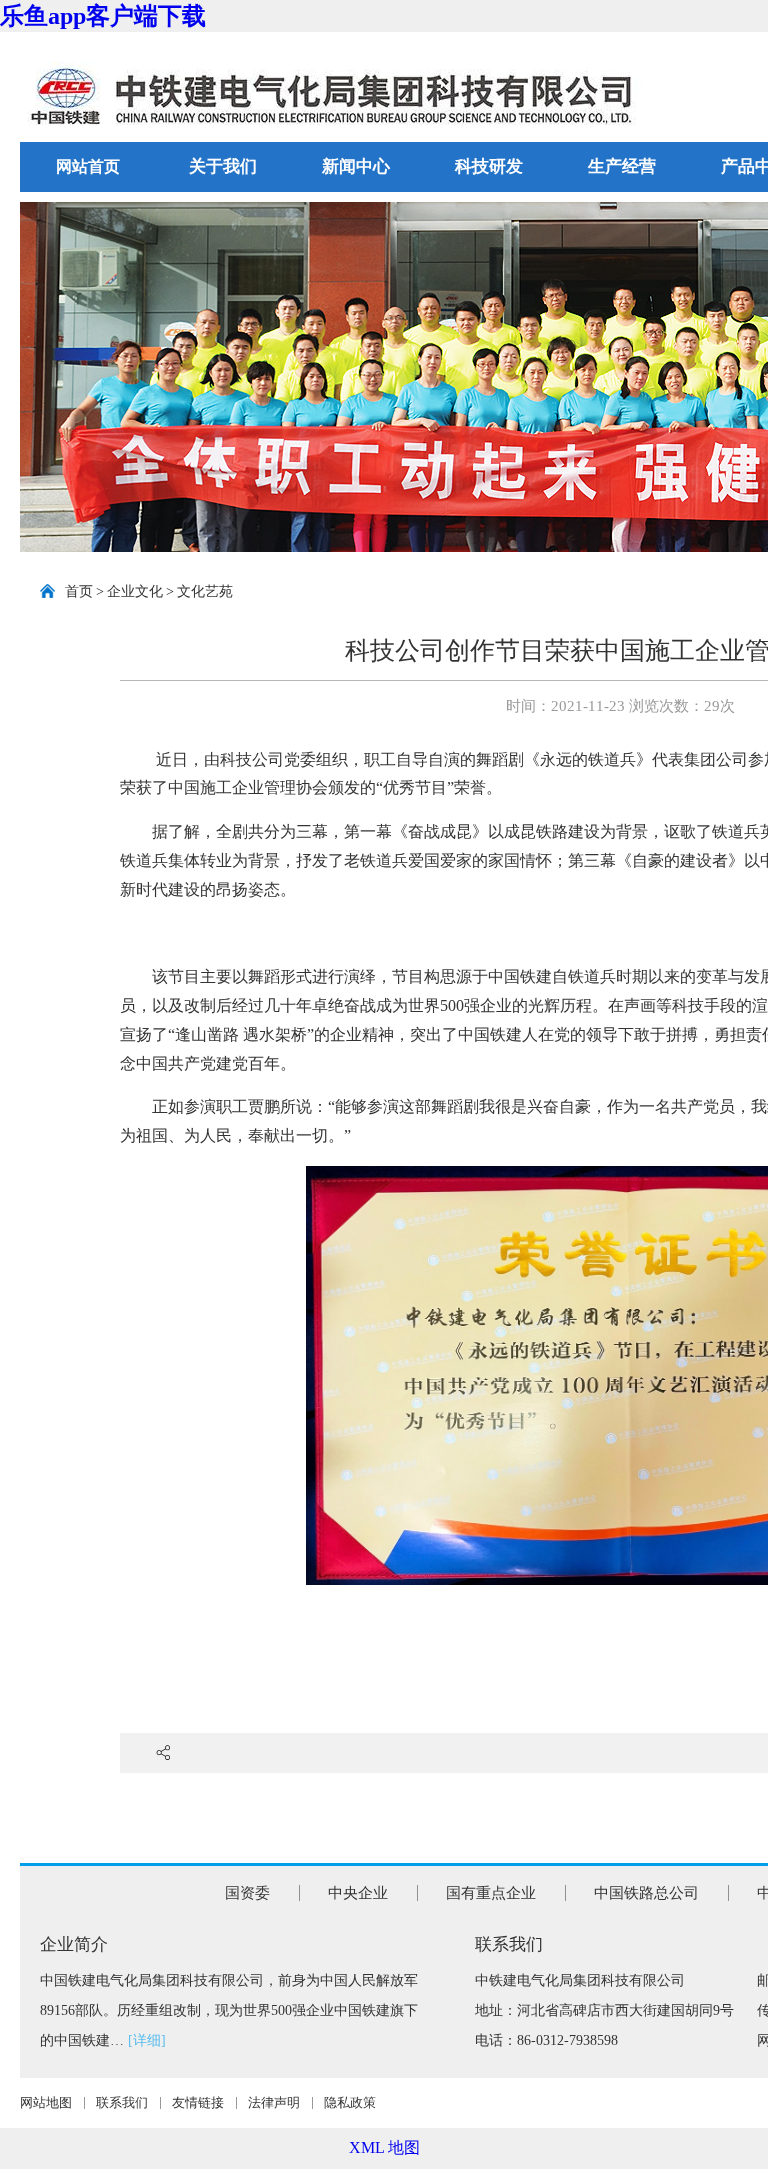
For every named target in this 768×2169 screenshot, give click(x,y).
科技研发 (489, 166)
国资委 (247, 1893)
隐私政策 (350, 2102)
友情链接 (198, 2102)
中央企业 (358, 1893)
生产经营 (622, 166)
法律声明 (274, 2102)
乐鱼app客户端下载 (103, 16)
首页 (79, 591)
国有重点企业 (491, 1893)
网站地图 (46, 2102)
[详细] (147, 2040)
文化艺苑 (205, 591)
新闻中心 (356, 166)
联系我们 (122, 2102)
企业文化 (135, 591)
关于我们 (223, 166)
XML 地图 (384, 2147)
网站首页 (88, 166)
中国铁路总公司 (646, 1893)
